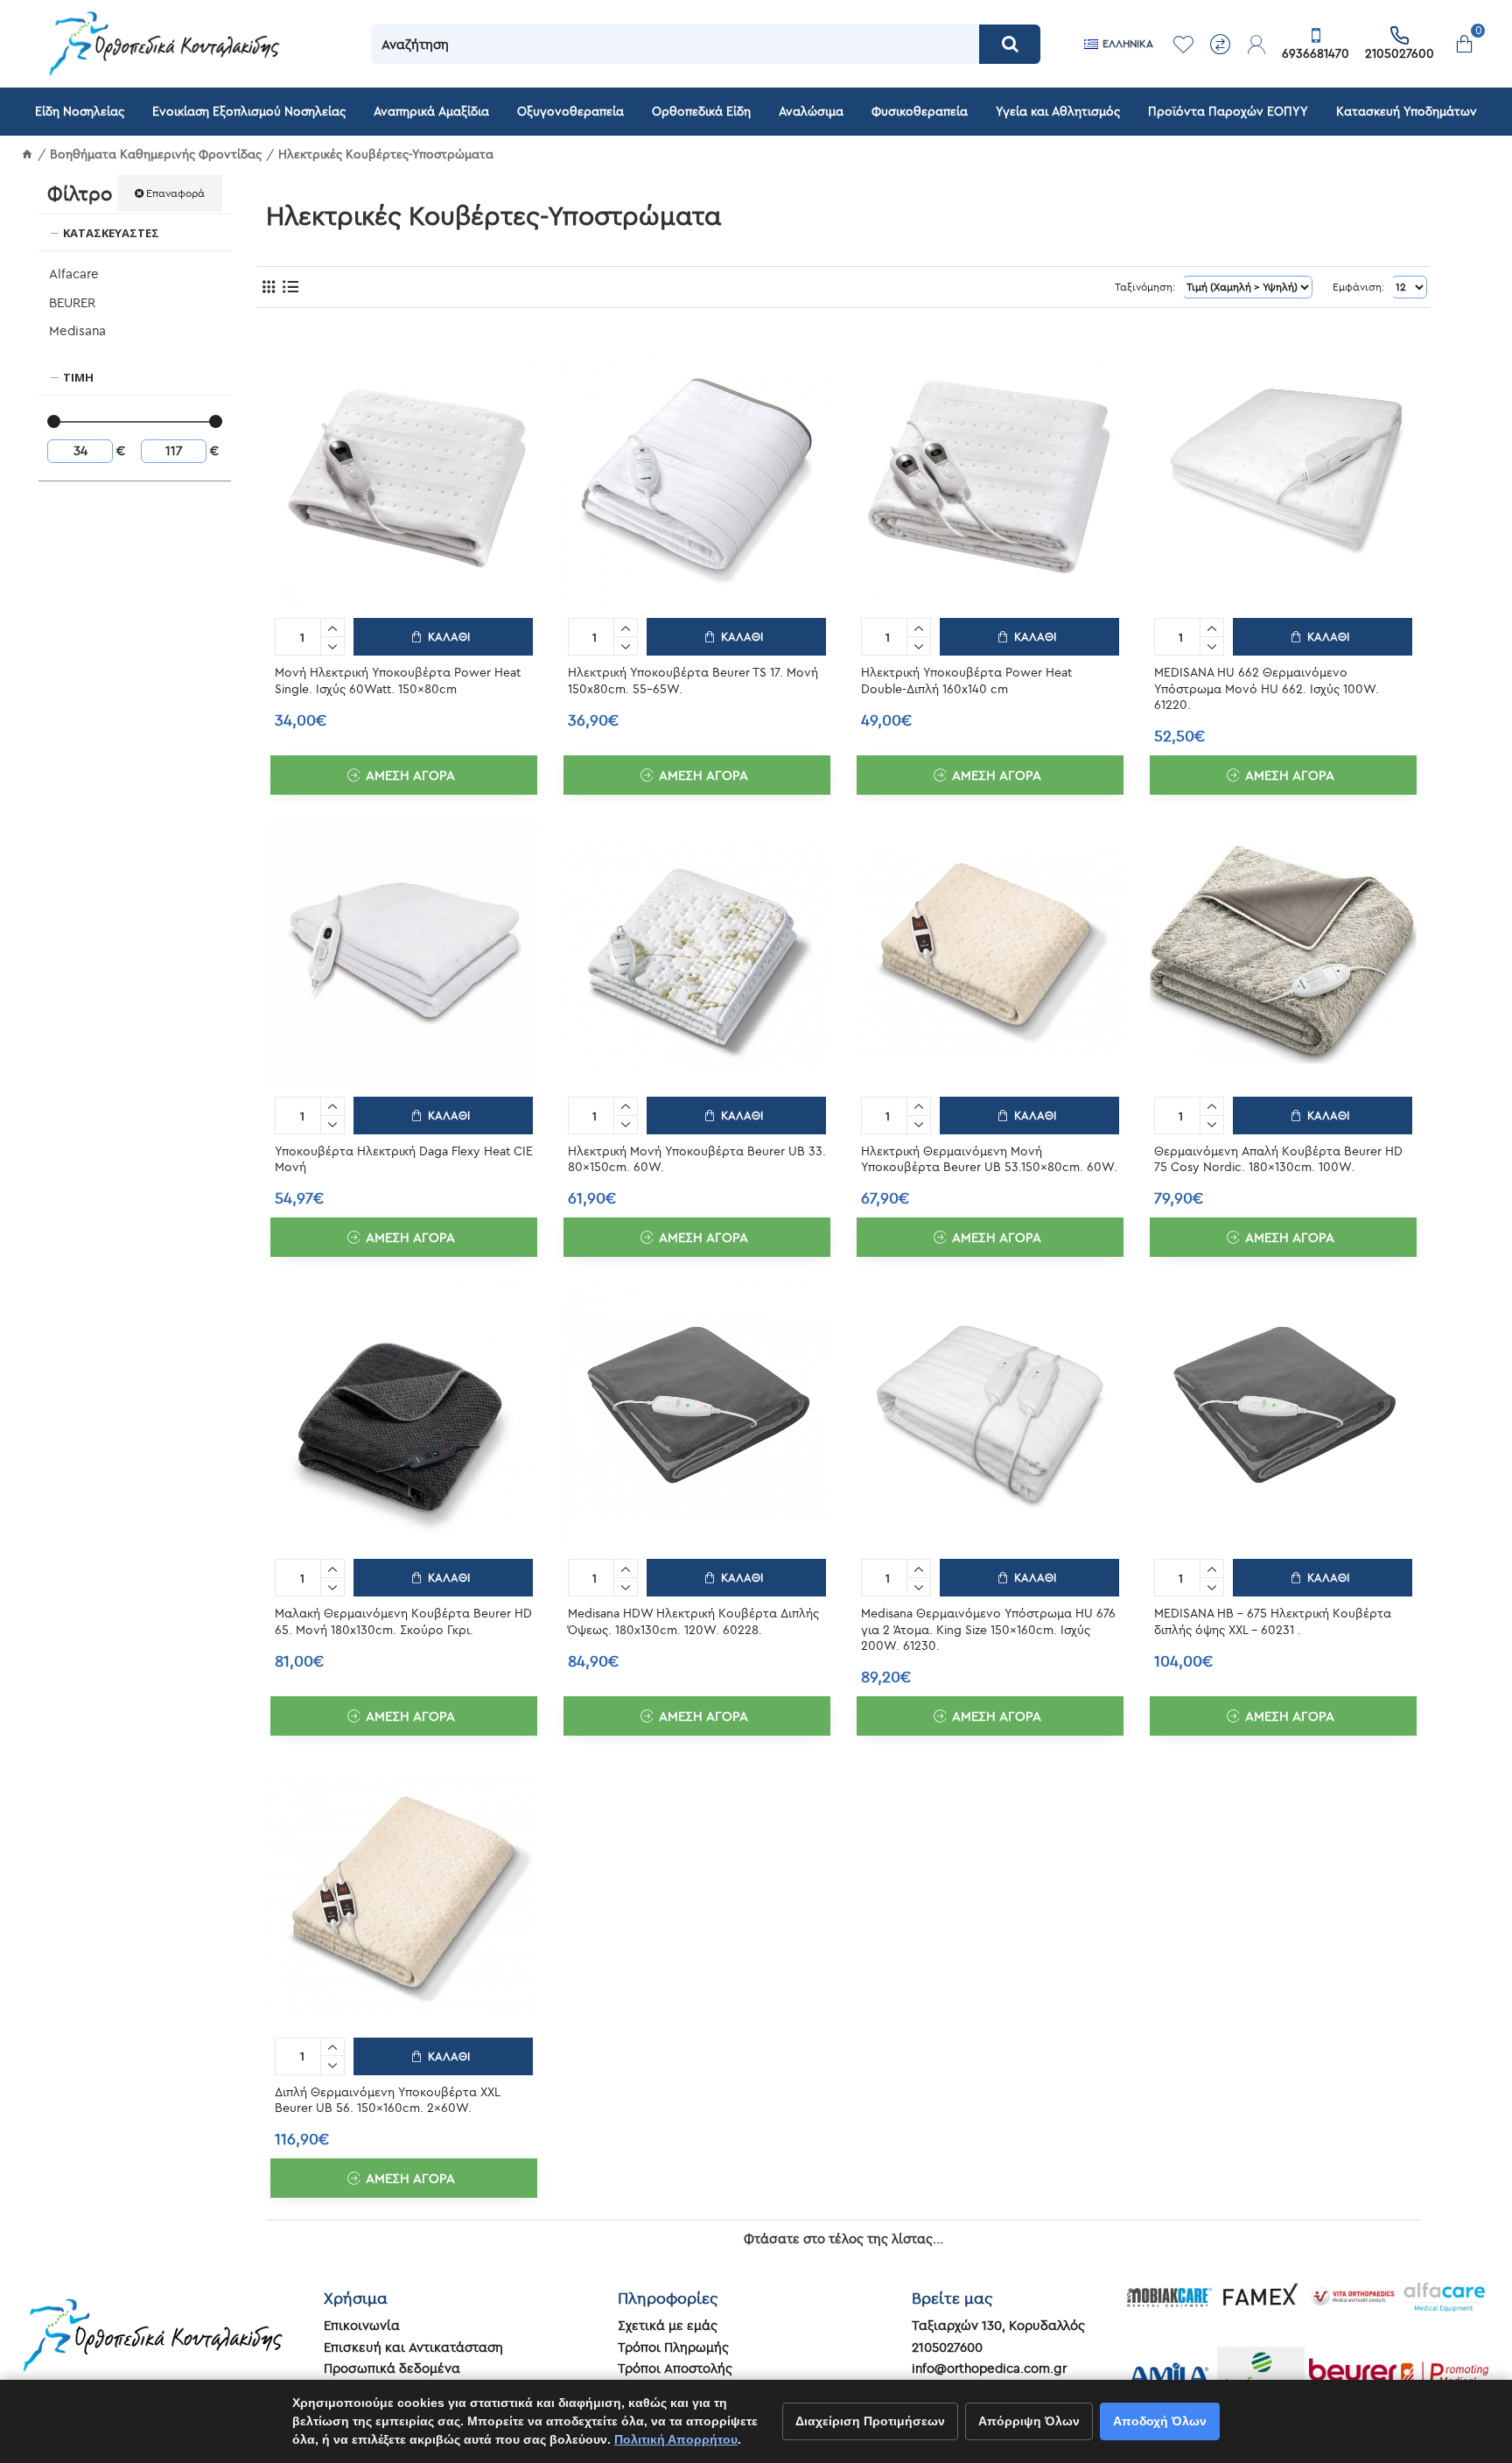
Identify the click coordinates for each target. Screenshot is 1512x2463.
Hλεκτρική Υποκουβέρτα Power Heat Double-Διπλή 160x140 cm (966, 680)
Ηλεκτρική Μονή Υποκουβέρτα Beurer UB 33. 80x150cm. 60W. (697, 1159)
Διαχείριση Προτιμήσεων (870, 2421)
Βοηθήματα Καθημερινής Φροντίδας (156, 154)
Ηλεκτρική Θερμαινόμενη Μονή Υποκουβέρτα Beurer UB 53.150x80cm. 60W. (989, 1159)
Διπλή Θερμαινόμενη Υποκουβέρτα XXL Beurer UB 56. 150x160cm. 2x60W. (387, 2100)
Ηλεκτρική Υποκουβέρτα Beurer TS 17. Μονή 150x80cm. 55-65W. (693, 680)
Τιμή (78, 377)
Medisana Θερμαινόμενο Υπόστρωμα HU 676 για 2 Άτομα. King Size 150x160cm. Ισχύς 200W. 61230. (988, 1629)
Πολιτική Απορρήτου (676, 2439)
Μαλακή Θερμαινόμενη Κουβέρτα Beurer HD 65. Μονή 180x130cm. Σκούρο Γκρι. (403, 1621)
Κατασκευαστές (111, 233)
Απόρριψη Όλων (1029, 2421)
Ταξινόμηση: (1145, 287)
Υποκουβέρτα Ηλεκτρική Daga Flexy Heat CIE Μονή (404, 1159)
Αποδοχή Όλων (1160, 2421)
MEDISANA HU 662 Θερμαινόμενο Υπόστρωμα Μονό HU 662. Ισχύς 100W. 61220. (1267, 688)
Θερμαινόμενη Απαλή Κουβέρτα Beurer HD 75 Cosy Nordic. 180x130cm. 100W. (1278, 1159)
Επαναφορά (175, 193)
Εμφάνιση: (1358, 287)
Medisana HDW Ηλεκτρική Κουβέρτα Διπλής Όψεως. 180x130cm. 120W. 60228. (693, 1621)
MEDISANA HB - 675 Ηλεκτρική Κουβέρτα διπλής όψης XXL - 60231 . (1273, 1621)
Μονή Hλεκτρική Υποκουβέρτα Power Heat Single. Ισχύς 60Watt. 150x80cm (398, 680)
